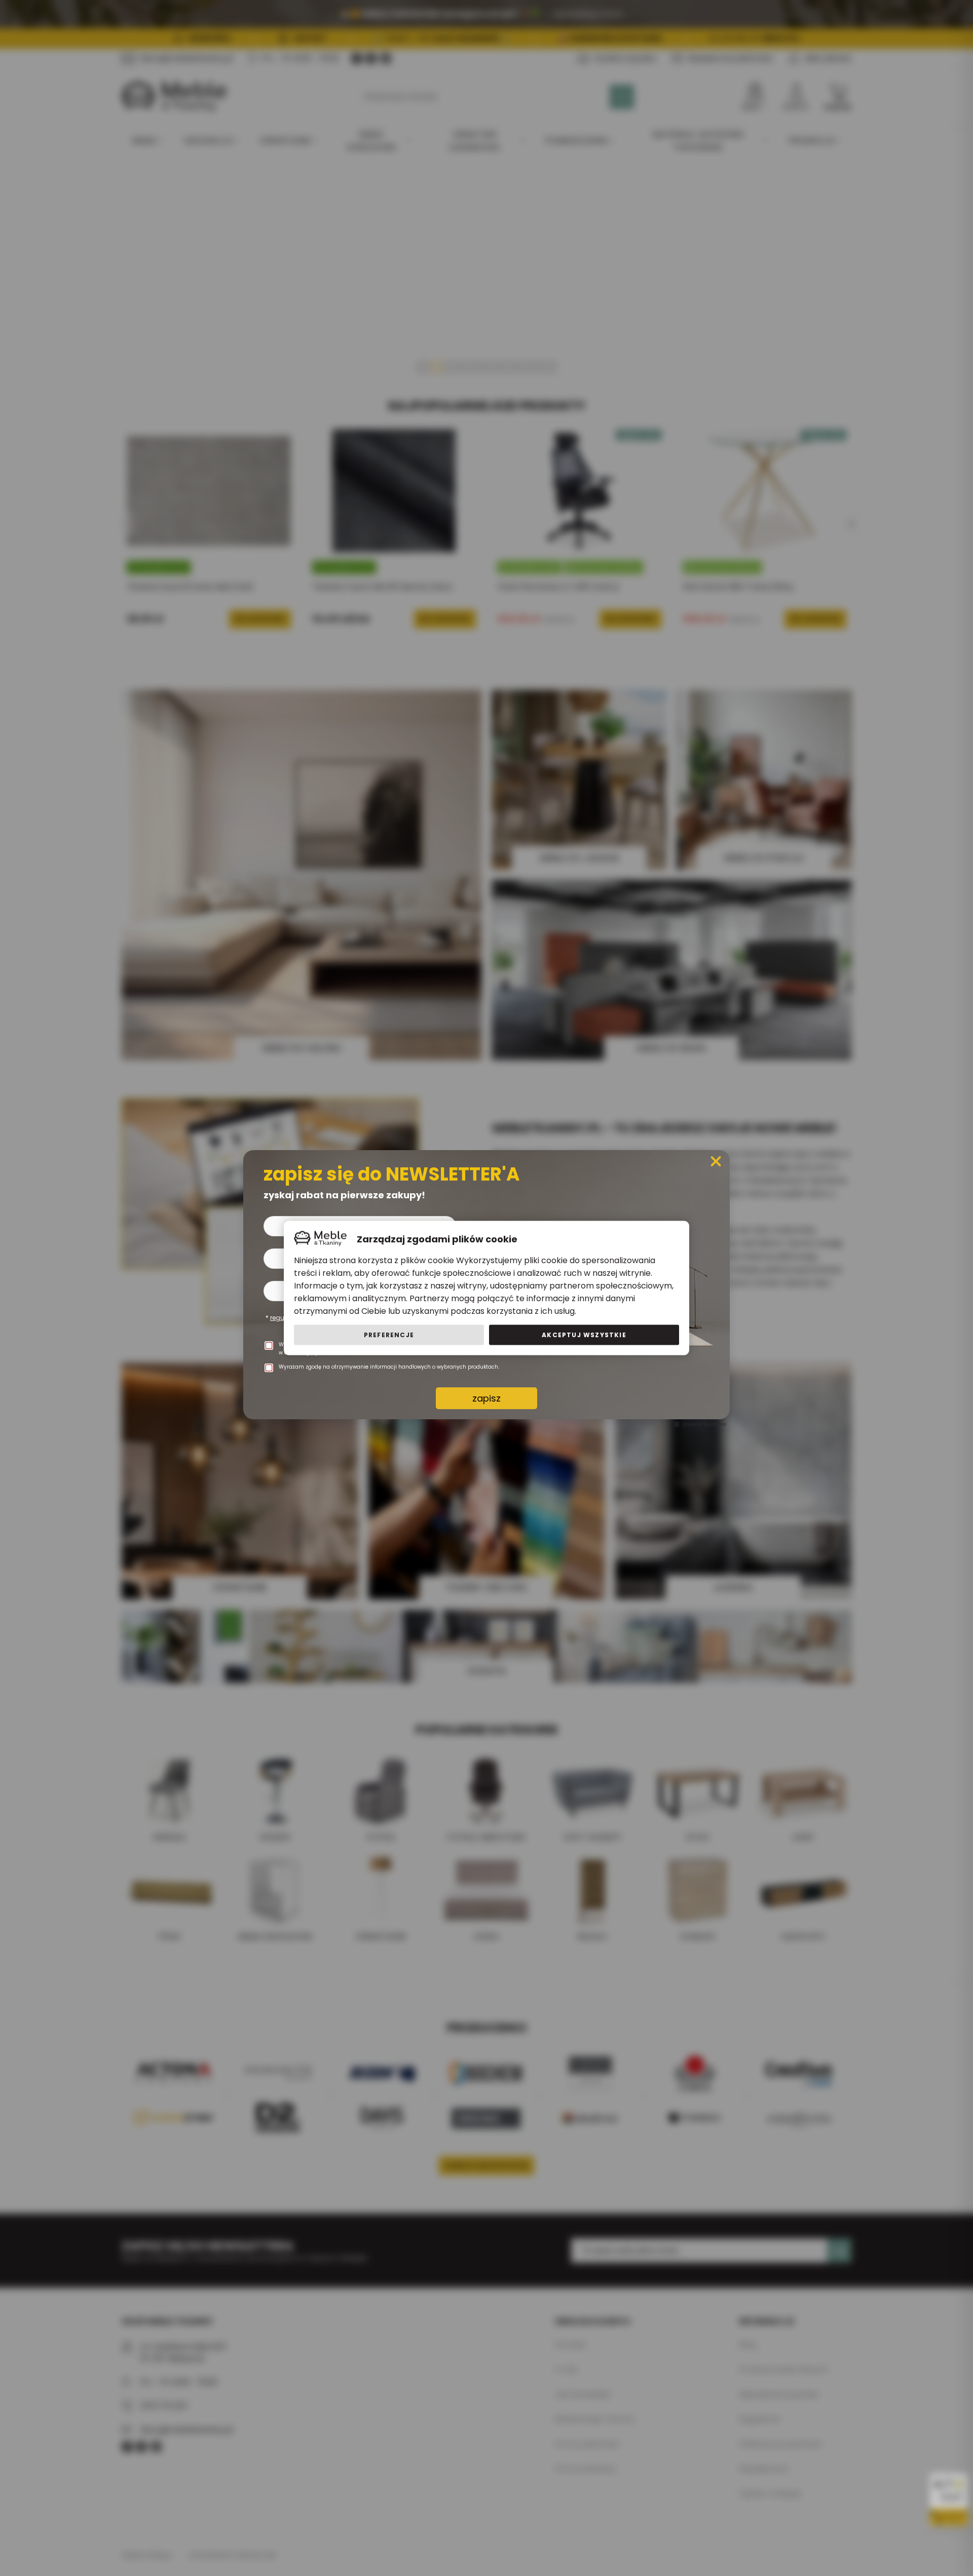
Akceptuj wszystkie (584, 1335)
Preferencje (389, 1335)
